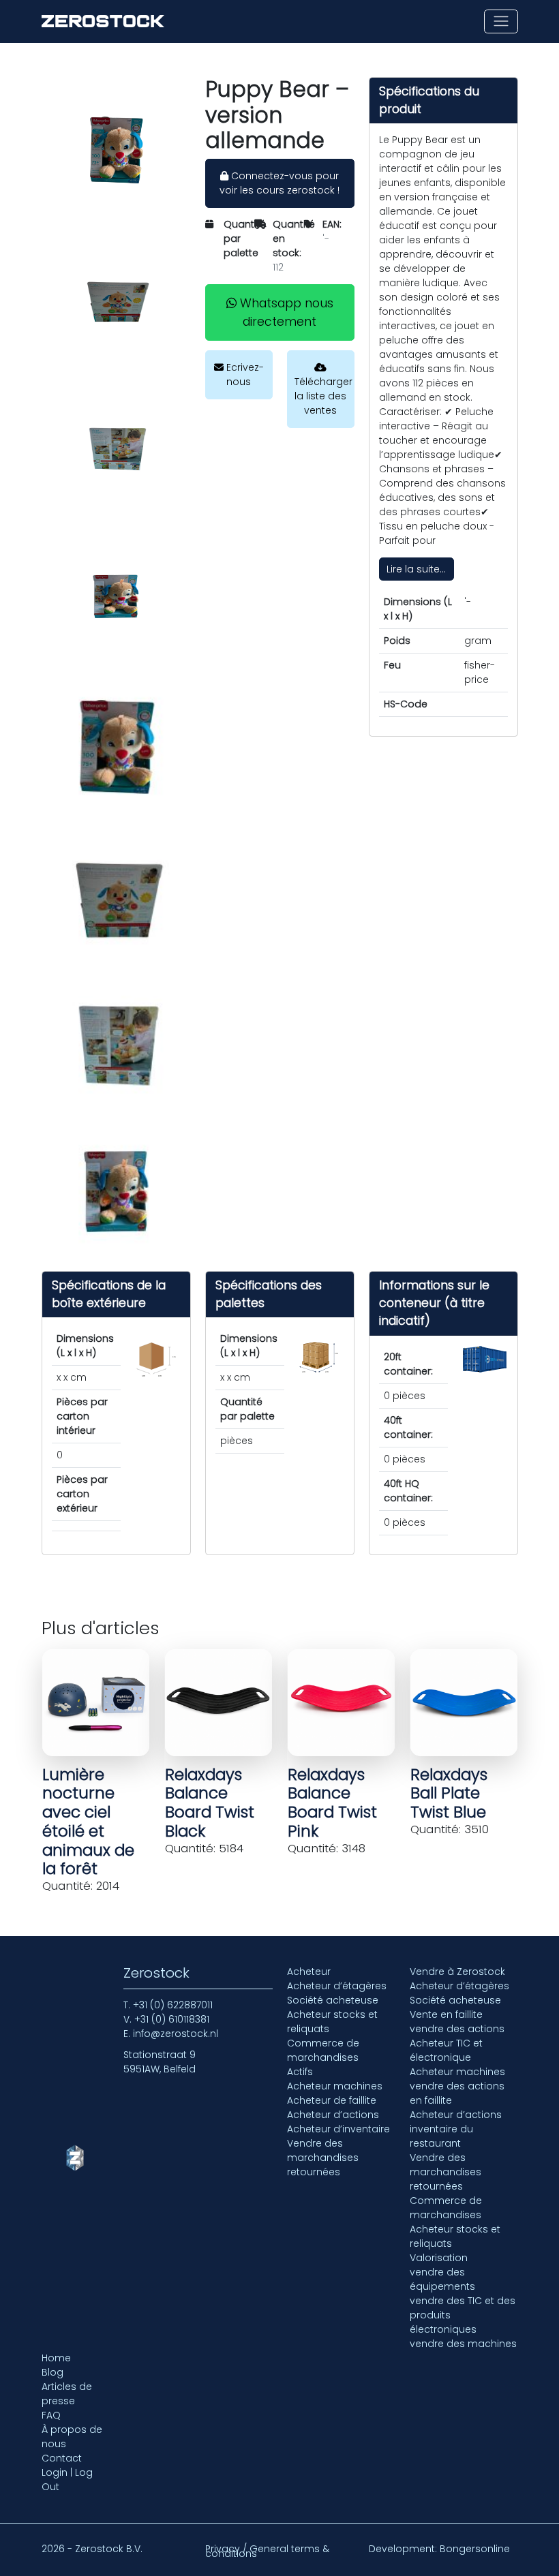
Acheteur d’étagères (337, 1986)
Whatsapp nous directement (285, 312)
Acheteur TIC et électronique (446, 2050)
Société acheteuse (333, 2000)
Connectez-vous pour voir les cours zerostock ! (279, 183)
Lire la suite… (416, 569)
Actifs (300, 2072)
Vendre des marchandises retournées (323, 2158)
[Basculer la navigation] (501, 21)
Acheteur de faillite (332, 2100)
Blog (52, 2372)
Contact (62, 2458)
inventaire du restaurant (441, 2136)
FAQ (51, 2415)
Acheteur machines (335, 2086)
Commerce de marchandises (323, 2050)
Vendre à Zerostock (457, 1972)
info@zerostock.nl (176, 2034)
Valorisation (439, 2258)
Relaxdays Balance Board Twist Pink (332, 1803)
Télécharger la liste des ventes (323, 396)
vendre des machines (463, 2344)
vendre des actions (457, 2029)
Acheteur (309, 1972)
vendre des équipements (442, 2279)
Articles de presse (67, 2394)
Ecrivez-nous (244, 374)
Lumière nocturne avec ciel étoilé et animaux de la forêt (88, 1822)
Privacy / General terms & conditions (267, 2551)
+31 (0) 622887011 (173, 2005)
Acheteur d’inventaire (338, 2129)
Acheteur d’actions (333, 2115)
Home (56, 2358)
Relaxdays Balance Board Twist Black (210, 1803)
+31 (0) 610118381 (172, 2019)
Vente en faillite (446, 2014)
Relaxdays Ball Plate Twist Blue (449, 1794)
